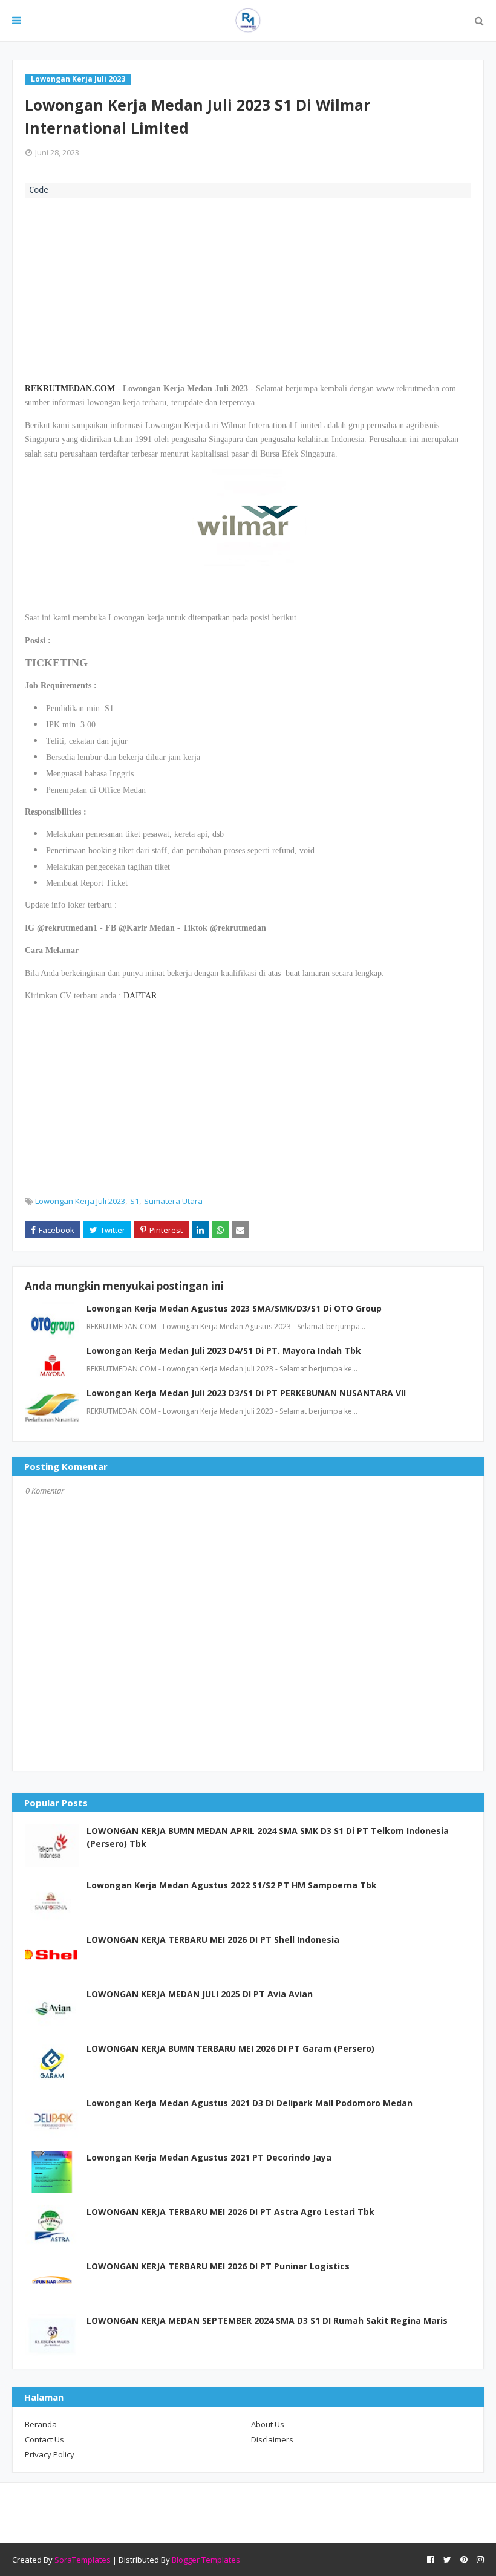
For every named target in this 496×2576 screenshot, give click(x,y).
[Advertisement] (248, 288)
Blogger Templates (206, 2560)
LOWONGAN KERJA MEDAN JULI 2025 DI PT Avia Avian (200, 1994)
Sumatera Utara (173, 1201)
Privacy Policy (50, 2454)
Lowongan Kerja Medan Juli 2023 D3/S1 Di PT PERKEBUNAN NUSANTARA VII (246, 1393)
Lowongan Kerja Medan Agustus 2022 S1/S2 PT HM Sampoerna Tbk (232, 1885)
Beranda (41, 2424)
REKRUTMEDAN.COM (70, 389)
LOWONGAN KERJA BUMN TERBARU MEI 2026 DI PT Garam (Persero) (230, 2048)
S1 (135, 1201)
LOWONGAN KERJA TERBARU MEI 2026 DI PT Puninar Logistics (218, 2266)
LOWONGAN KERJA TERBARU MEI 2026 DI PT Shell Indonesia (213, 1940)
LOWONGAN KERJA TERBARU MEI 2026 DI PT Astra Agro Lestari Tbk (230, 2212)
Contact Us (44, 2439)
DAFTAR (140, 996)
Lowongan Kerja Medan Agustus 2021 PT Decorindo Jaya (209, 2157)
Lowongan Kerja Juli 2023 (80, 1201)
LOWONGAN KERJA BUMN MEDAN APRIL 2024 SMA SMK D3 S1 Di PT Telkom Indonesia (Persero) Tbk (268, 1837)
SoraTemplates (83, 2560)
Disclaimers (272, 2439)
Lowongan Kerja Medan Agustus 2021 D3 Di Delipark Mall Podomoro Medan (250, 2103)
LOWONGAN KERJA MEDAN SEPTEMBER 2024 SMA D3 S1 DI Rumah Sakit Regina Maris (267, 2321)
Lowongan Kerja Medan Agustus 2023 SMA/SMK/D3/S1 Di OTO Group (234, 1308)
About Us (268, 2424)
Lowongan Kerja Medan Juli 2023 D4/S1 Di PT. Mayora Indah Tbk (224, 1351)
